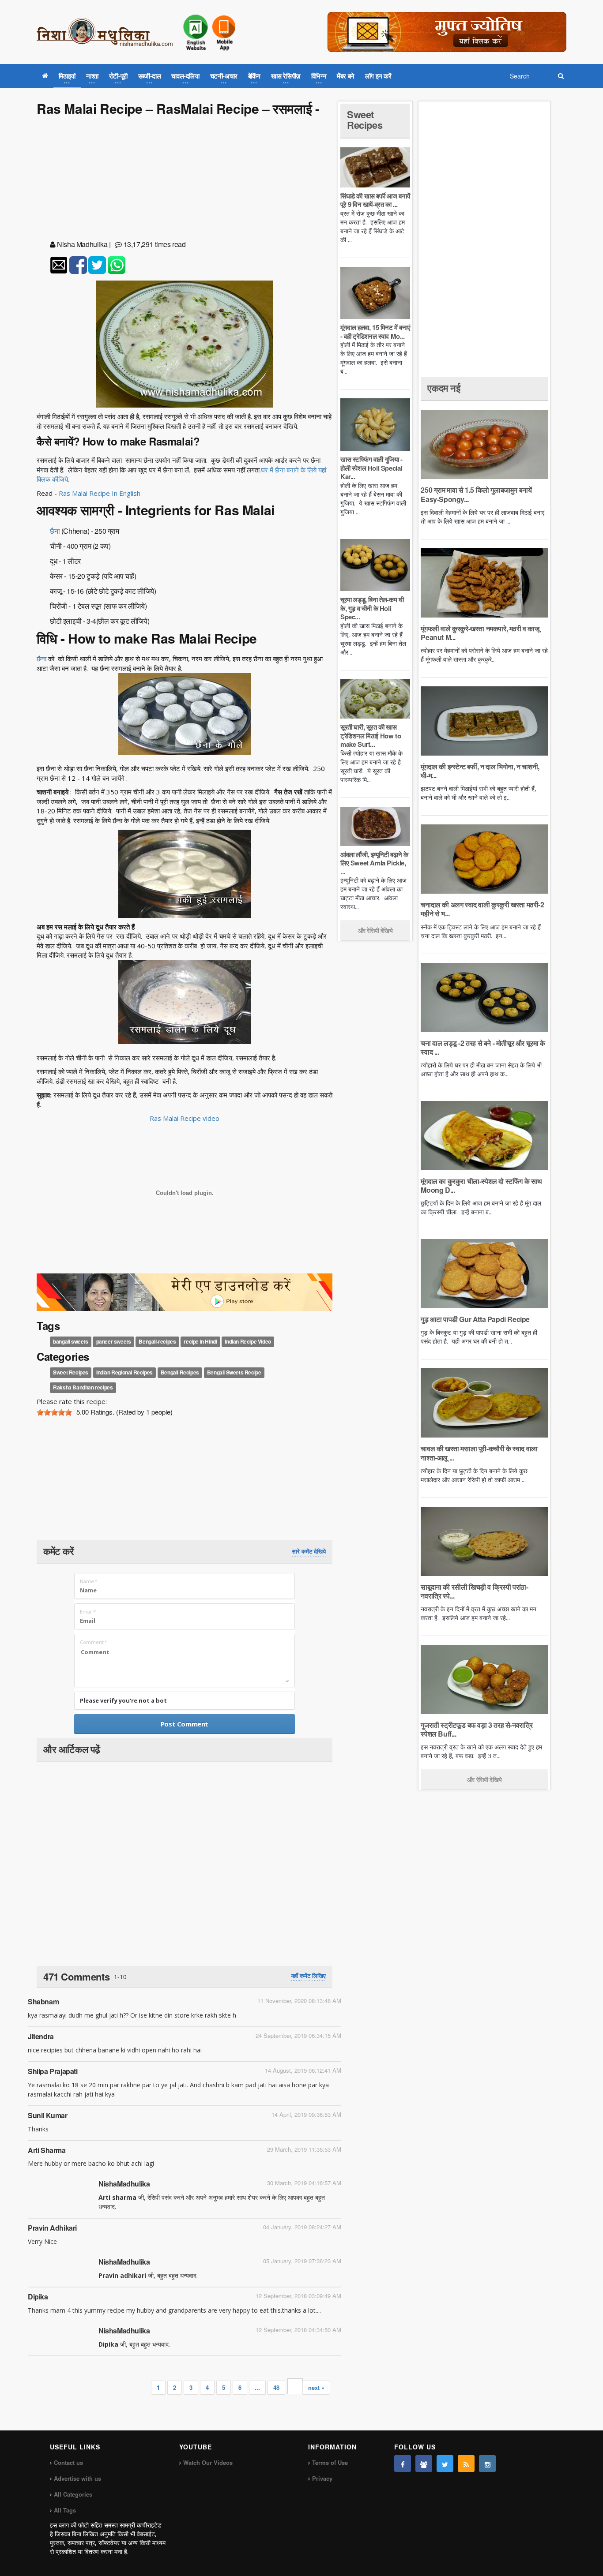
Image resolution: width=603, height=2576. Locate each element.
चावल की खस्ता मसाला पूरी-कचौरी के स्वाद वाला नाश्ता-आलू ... (479, 1453)
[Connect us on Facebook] (403, 2464)
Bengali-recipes (157, 1341)
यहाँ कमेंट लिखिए (308, 1976)
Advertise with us (77, 2478)
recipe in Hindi (200, 1341)
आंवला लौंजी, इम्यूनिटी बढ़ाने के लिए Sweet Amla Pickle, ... (374, 863)
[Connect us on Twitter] (445, 2464)
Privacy (322, 2478)
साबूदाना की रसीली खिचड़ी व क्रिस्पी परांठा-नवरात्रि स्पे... (474, 1591)
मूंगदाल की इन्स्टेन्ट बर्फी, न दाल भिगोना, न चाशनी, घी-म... (480, 771)
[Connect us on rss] (466, 2464)
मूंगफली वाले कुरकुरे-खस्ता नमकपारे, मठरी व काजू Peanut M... (480, 633)
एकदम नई (444, 388)
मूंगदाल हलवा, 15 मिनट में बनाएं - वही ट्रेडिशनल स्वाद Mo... (375, 332)
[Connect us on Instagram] (487, 2464)
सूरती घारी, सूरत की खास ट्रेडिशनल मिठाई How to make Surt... (371, 736)
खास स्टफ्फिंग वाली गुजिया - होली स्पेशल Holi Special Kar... (371, 468)
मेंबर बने (346, 76)
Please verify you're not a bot (123, 1700)
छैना (55, 531)
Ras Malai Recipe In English (100, 493)
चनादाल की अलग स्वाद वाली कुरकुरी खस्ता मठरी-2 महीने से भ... (482, 909)
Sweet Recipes (71, 1373)
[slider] (54, 1412)
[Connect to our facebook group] (424, 2464)
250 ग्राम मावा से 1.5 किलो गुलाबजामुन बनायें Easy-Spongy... (476, 494)
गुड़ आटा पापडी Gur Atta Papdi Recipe (475, 1319)
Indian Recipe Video (248, 1341)
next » (316, 2387)
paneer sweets (114, 1341)
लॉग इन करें (378, 76)
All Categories (73, 2494)
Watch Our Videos (208, 2462)
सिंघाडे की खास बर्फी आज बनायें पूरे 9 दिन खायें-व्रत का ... (375, 200)
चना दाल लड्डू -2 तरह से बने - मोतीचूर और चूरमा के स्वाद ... (483, 1047)
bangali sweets (70, 1341)
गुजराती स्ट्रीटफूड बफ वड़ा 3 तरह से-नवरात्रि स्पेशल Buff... (477, 1729)
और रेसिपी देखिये (375, 930)
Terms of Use (330, 2462)
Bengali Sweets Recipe (234, 1373)
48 (276, 2387)
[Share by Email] (59, 265)
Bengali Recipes (180, 1373)
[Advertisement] (185, 180)
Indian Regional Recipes (124, 1373)
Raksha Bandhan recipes (83, 1388)
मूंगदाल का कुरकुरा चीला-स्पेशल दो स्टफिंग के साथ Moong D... (481, 1185)
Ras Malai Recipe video (185, 1118)
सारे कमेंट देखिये (309, 1551)
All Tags (65, 2510)
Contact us (68, 2462)
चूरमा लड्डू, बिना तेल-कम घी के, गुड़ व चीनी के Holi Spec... (372, 608)
